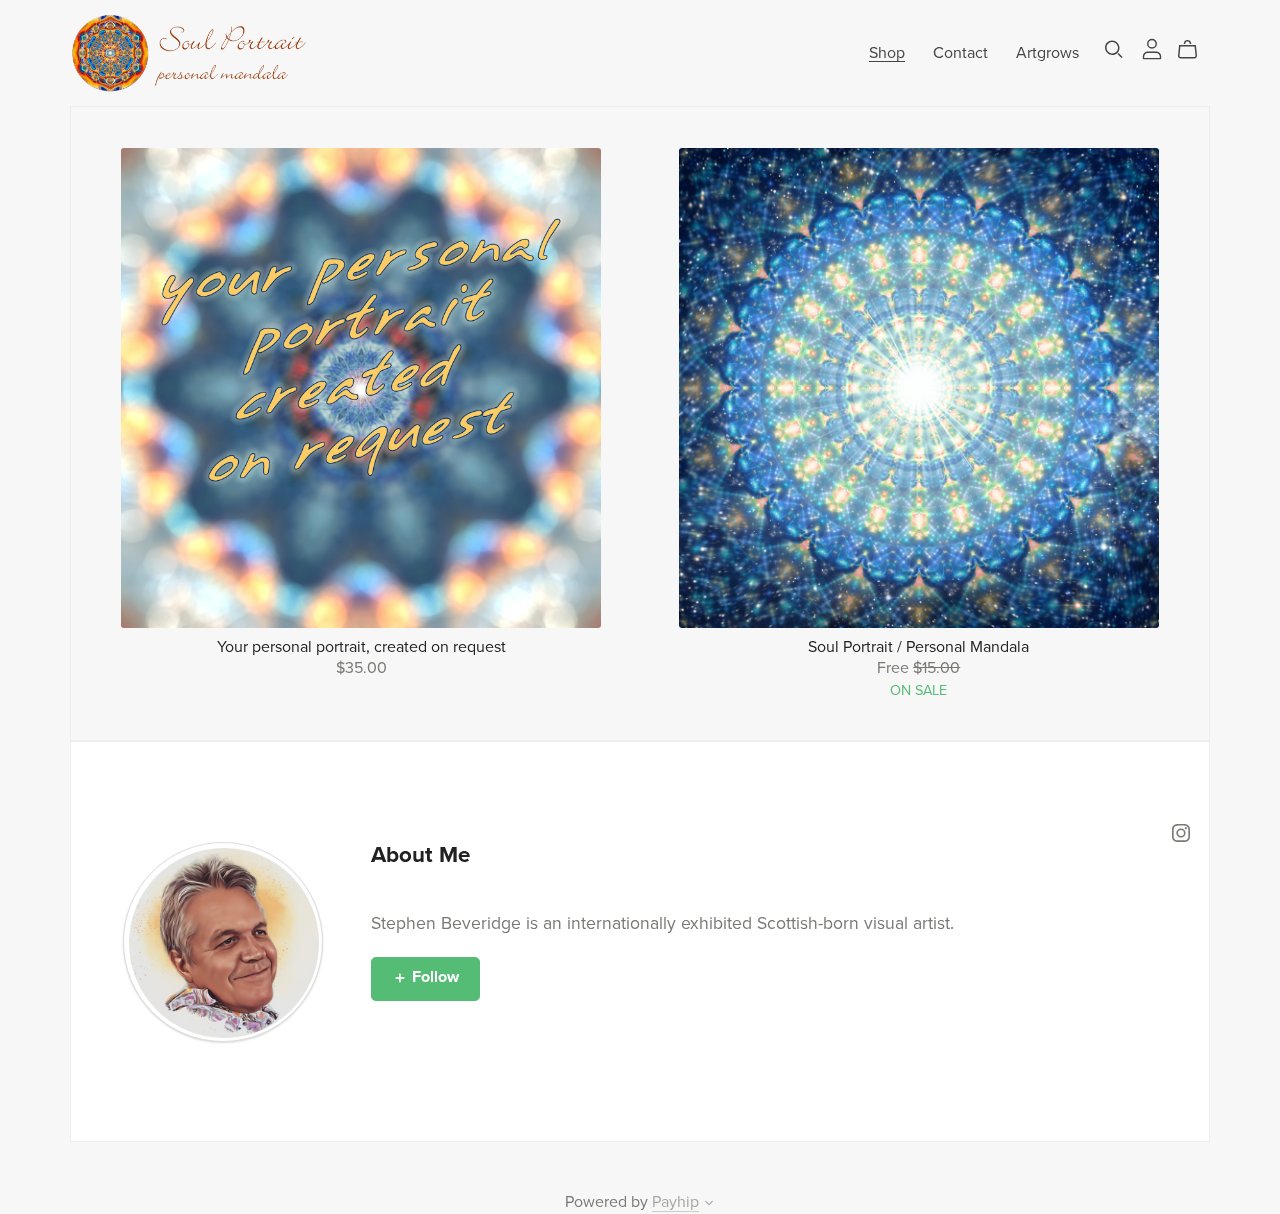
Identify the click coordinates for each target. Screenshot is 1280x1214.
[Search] (1114, 49)
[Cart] (1195, 50)
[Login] (1152, 48)
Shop (887, 52)
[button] (709, 1205)
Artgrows (1047, 52)
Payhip (675, 1202)
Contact (960, 52)
